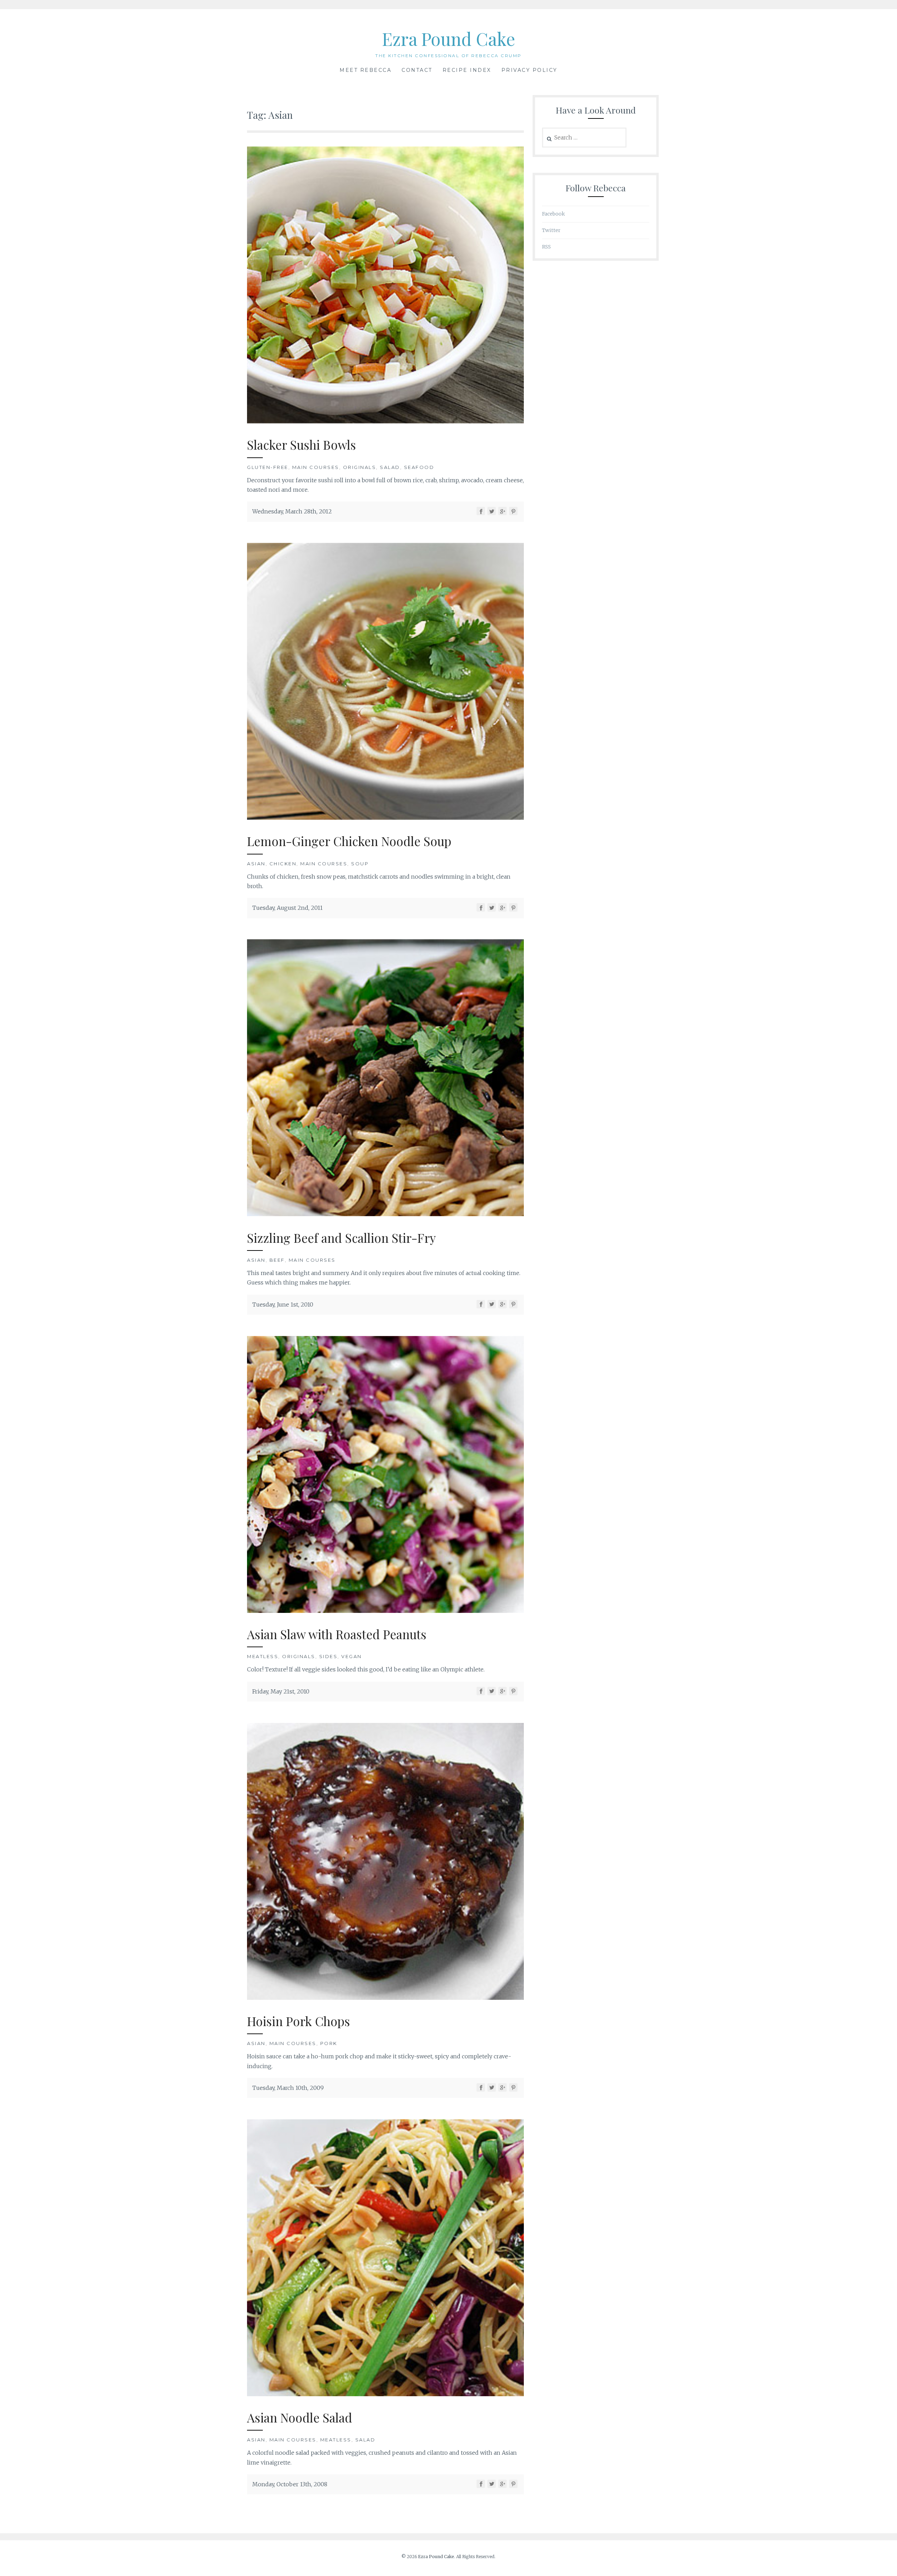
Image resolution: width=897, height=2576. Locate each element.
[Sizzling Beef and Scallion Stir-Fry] (385, 1214)
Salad (390, 467)
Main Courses (316, 467)
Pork (329, 2043)
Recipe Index (467, 70)
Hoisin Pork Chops (299, 2021)
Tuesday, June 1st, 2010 (283, 1304)
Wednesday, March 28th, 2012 (292, 511)
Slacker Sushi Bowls (302, 445)
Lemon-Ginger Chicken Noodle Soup (349, 841)
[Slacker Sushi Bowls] (385, 421)
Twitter (551, 230)
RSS (546, 247)
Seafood (419, 467)
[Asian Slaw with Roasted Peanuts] (385, 1611)
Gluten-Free (268, 467)
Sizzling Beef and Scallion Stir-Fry (341, 1238)
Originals (360, 467)
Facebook (553, 214)
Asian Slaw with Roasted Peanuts (337, 1634)
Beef (277, 1260)
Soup (360, 864)
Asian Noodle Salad (300, 2417)
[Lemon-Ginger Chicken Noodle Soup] (385, 818)
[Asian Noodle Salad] (385, 2394)
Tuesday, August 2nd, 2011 (287, 908)
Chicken (283, 864)
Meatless (263, 1656)
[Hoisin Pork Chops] (385, 1998)
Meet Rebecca (365, 70)
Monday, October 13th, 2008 (290, 2484)
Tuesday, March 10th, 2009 (288, 2088)
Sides (328, 1656)
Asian (256, 864)
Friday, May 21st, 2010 (281, 1691)
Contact (417, 70)
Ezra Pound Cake (448, 39)
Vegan (352, 1656)
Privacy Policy (529, 70)
